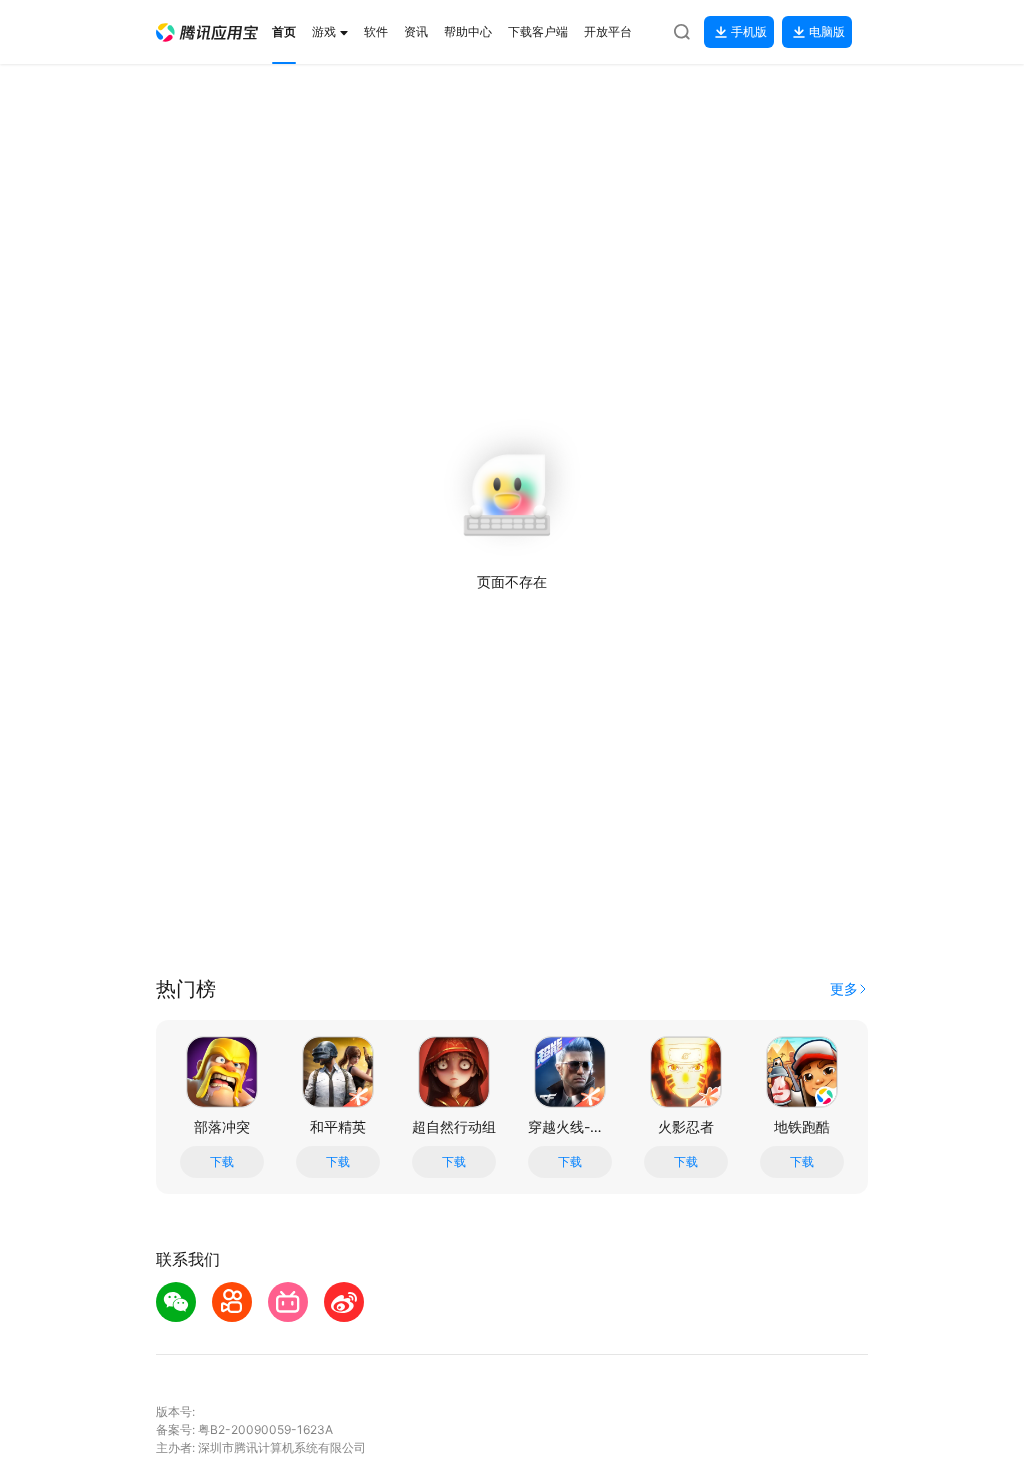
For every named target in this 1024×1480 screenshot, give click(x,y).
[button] (207, 32)
